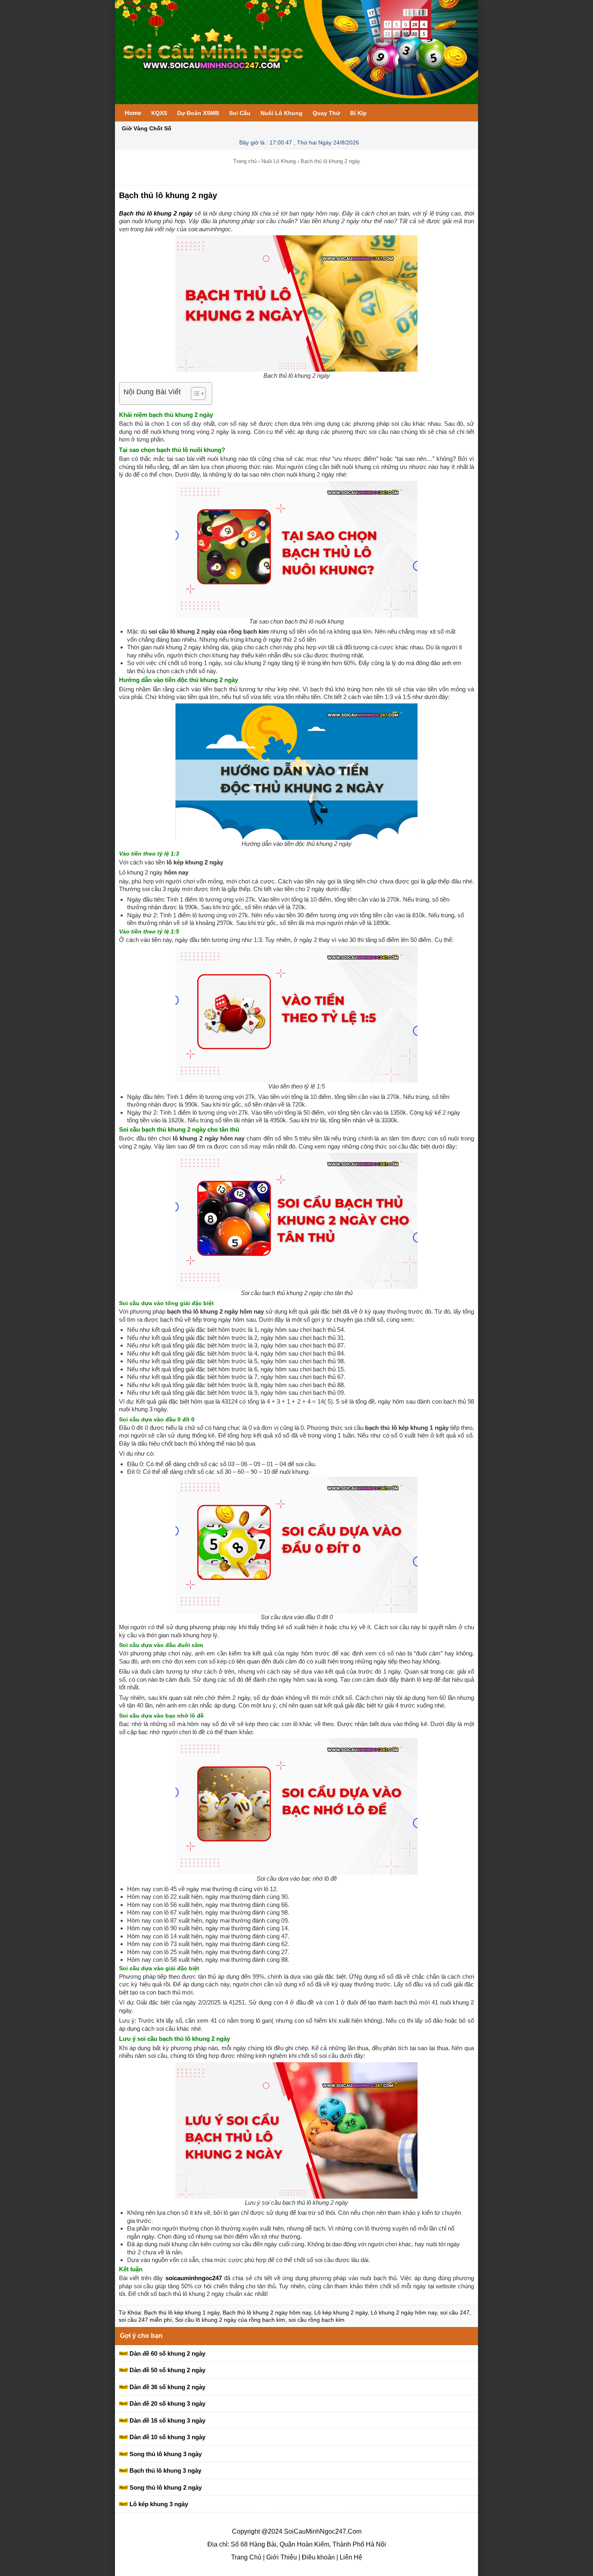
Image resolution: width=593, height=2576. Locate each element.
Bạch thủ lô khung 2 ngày (168, 195)
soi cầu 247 (455, 2312)
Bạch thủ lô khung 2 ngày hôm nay (267, 2312)
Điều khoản (317, 2557)
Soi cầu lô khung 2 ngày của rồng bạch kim (230, 2320)
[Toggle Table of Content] (194, 393)
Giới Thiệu (281, 2557)
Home (133, 113)
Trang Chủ (246, 2557)
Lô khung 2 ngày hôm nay (404, 2312)
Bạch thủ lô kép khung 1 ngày (182, 2312)
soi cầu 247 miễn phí (145, 2320)
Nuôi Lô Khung (279, 161)
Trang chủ (245, 161)
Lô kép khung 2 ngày (341, 2312)
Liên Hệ (350, 2557)
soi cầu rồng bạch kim (316, 2320)
